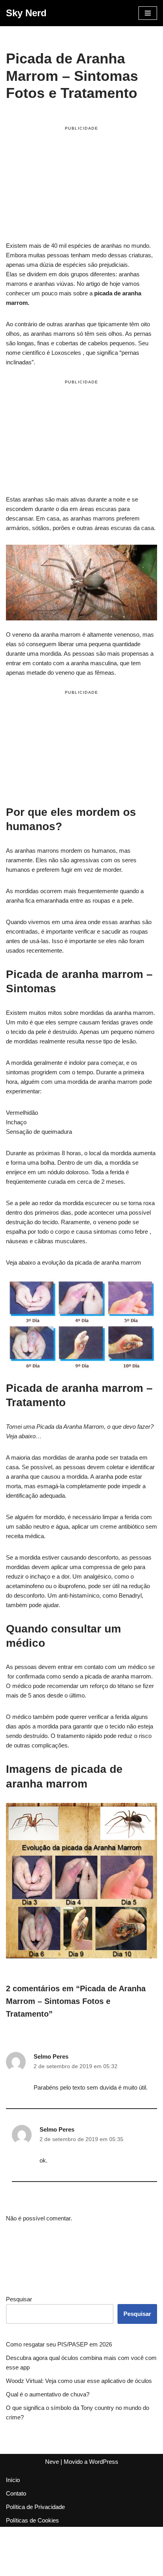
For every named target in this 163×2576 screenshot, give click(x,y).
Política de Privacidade (35, 2507)
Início (13, 2480)
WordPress (104, 2462)
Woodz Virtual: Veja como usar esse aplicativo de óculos (79, 2381)
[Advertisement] (81, 185)
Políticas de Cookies (32, 2520)
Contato (16, 2493)
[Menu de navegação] (148, 13)
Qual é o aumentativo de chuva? (48, 2394)
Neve (52, 2462)
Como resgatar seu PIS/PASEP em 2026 (59, 2344)
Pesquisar (19, 2299)
